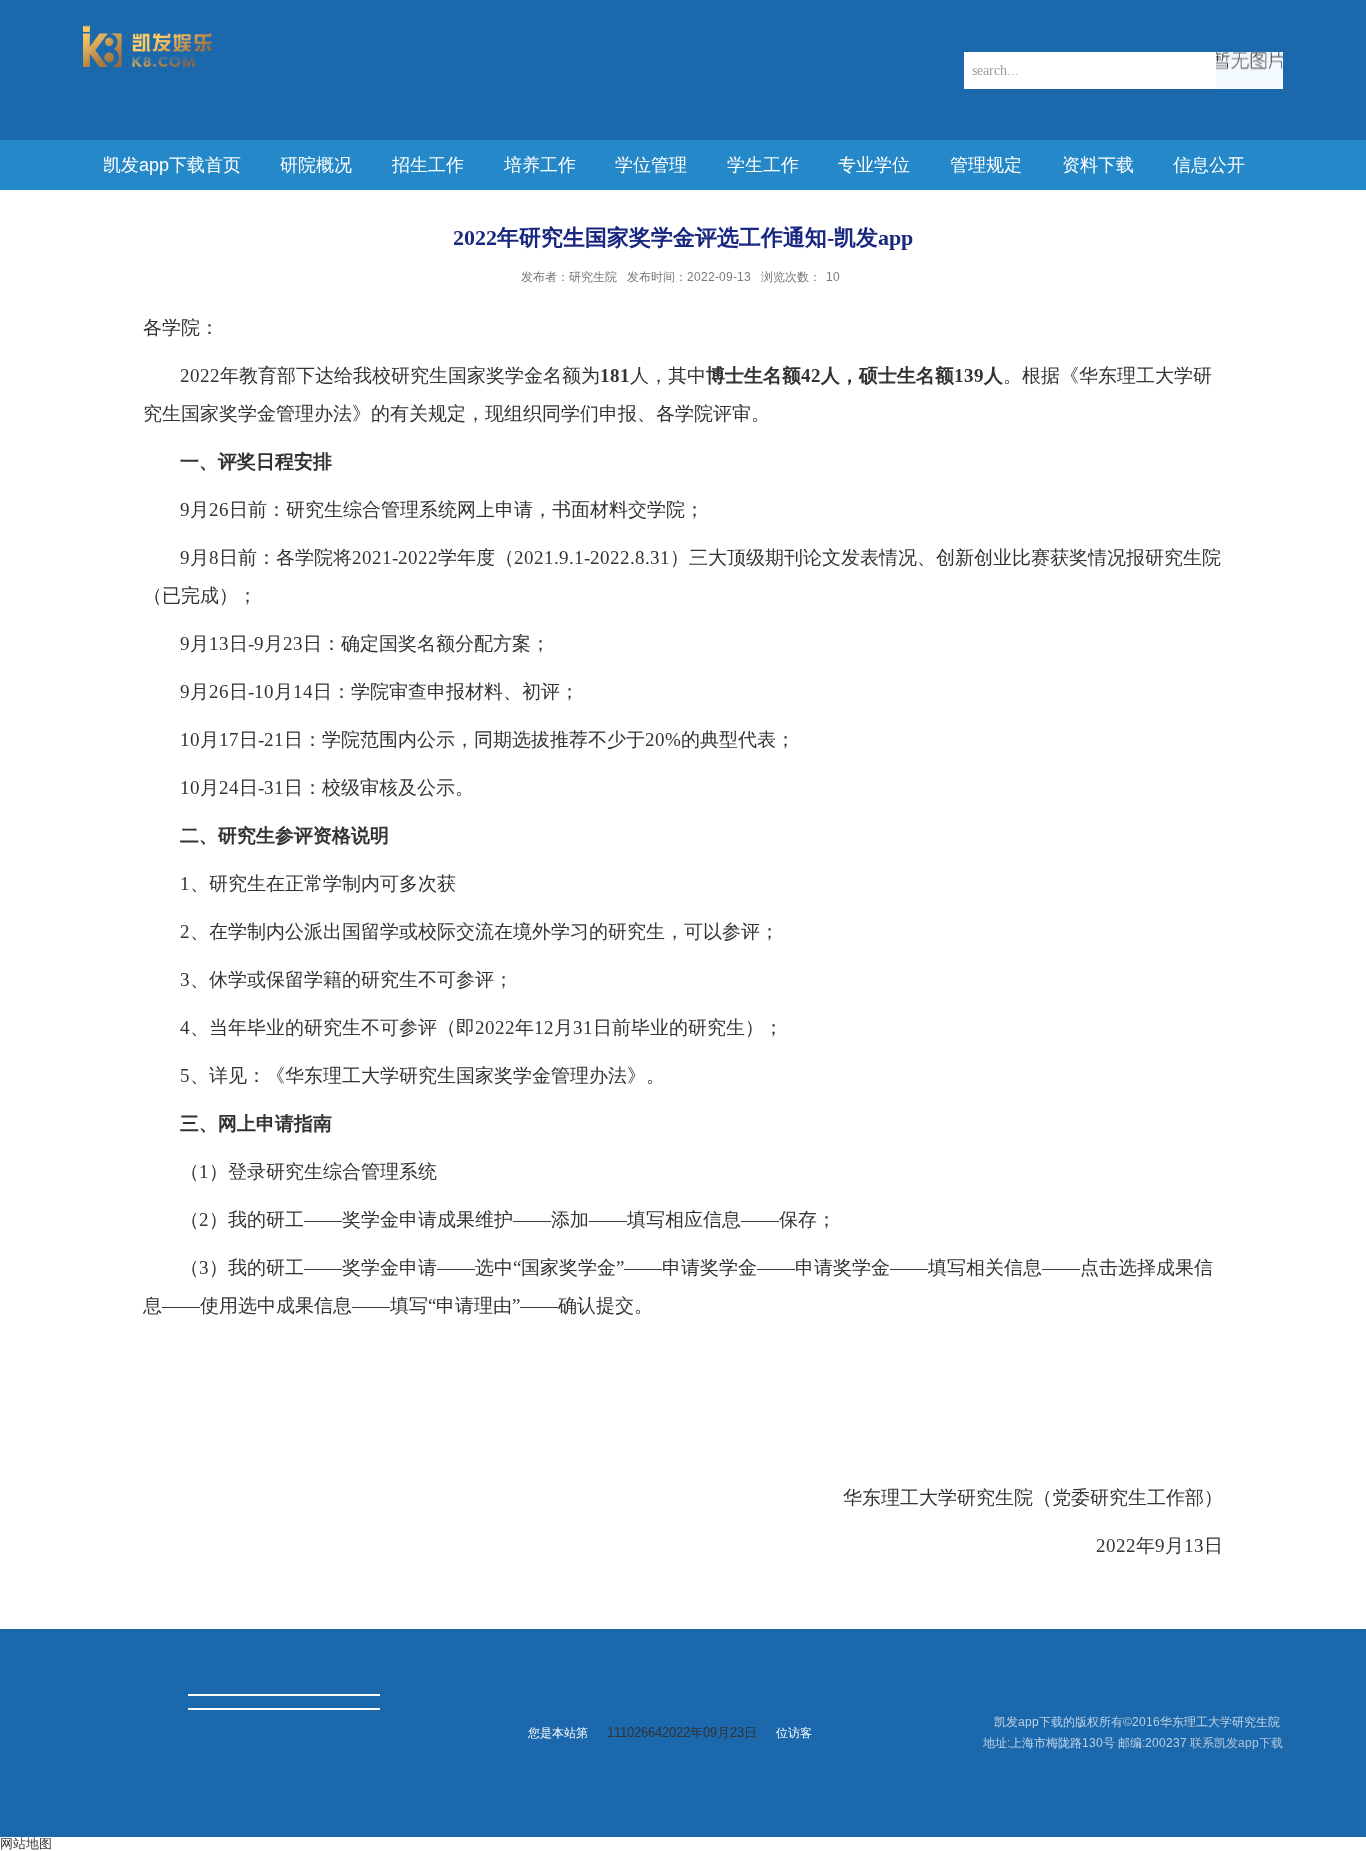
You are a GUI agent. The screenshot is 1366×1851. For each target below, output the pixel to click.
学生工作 (763, 165)
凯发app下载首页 (172, 165)
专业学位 (874, 165)
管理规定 (986, 165)
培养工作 (540, 165)
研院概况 (316, 165)
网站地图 (26, 1843)
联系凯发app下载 (1236, 1743)
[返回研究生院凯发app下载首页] (148, 31)
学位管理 (651, 165)
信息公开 (1209, 165)
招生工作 (428, 165)
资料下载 (1098, 165)
